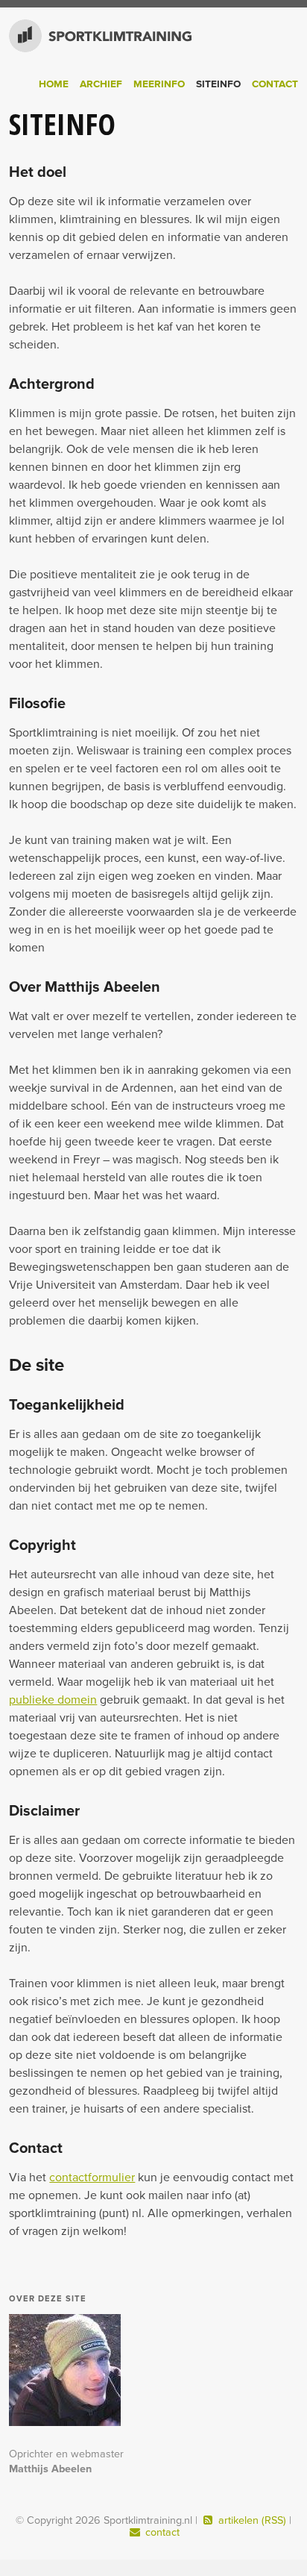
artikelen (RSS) (252, 2520)
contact (161, 2532)
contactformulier (92, 2178)
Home (54, 84)
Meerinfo (159, 84)
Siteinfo (218, 84)
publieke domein (53, 1700)
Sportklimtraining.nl (87, 36)
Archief (101, 84)
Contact (275, 84)
